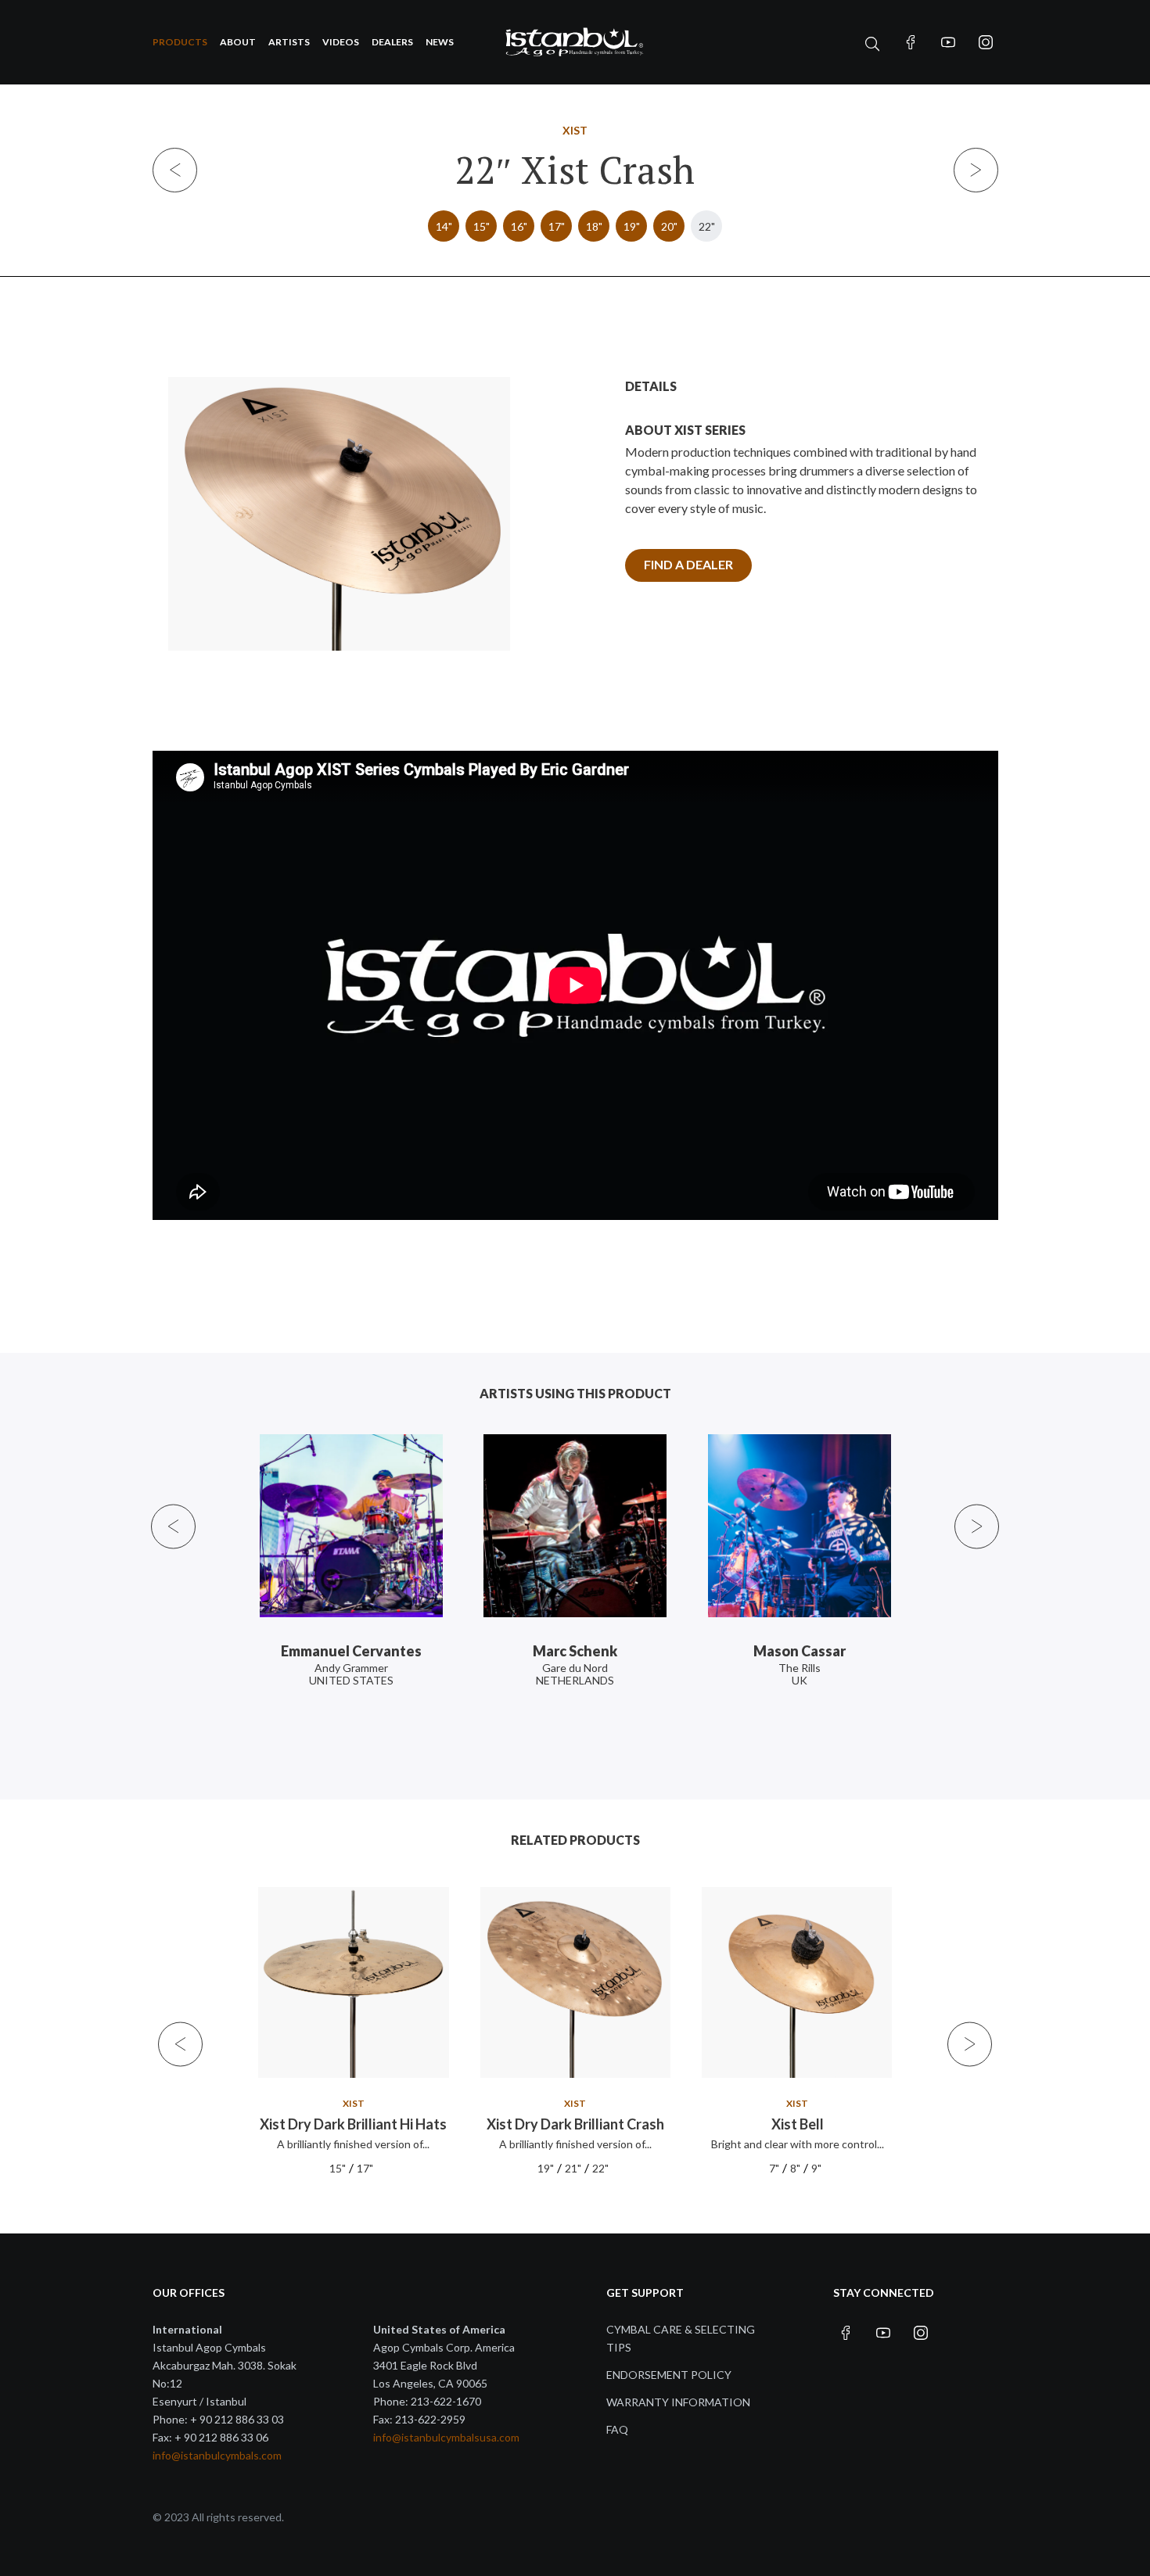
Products (180, 42)
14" (444, 226)
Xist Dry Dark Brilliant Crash (575, 2124)
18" (594, 226)
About (238, 42)
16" (519, 226)
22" (707, 226)
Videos (341, 42)
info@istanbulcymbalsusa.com (446, 2437)
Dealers (392, 42)
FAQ (617, 2429)
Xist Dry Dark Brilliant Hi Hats (353, 2124)
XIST (575, 130)
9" (816, 2168)
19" (632, 226)
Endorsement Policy (669, 2375)
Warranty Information (678, 2402)
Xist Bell (797, 2124)
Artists (289, 42)
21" (573, 2168)
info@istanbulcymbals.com (217, 2455)
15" (482, 226)
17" (557, 226)
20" (669, 226)
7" (773, 2168)
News (440, 42)
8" (794, 2168)
